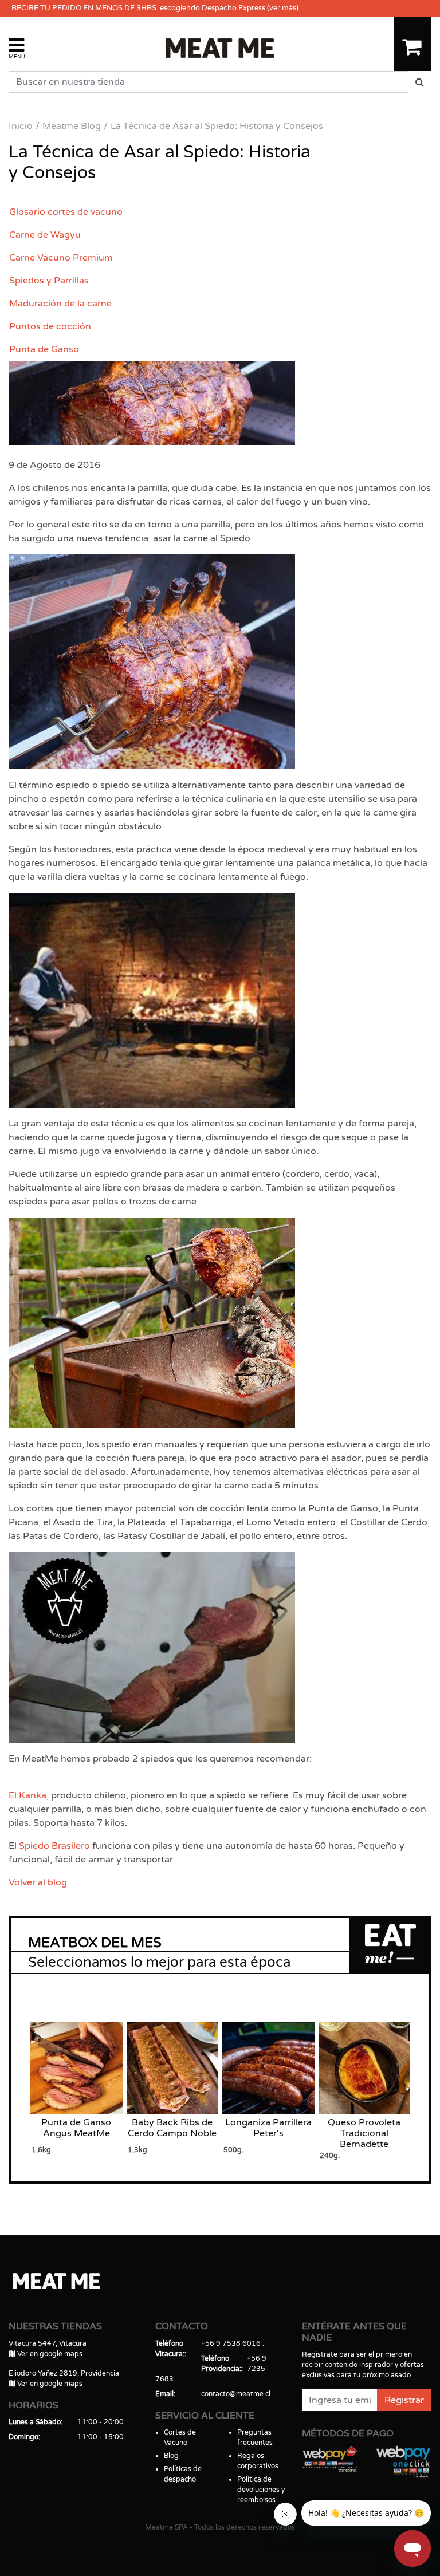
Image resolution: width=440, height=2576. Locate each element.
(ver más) (283, 8)
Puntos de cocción (50, 326)
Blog (171, 2456)
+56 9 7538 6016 (231, 2343)
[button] (17, 48)
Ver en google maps (49, 2354)
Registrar (404, 2400)
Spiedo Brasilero (54, 1846)
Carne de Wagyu (45, 235)
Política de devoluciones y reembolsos (261, 2490)
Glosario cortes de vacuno (66, 212)
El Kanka (27, 1795)
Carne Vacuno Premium (61, 258)
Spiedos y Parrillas (49, 281)
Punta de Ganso (44, 349)
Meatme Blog (72, 126)
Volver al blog (38, 1882)
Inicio (21, 126)
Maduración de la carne (60, 304)
